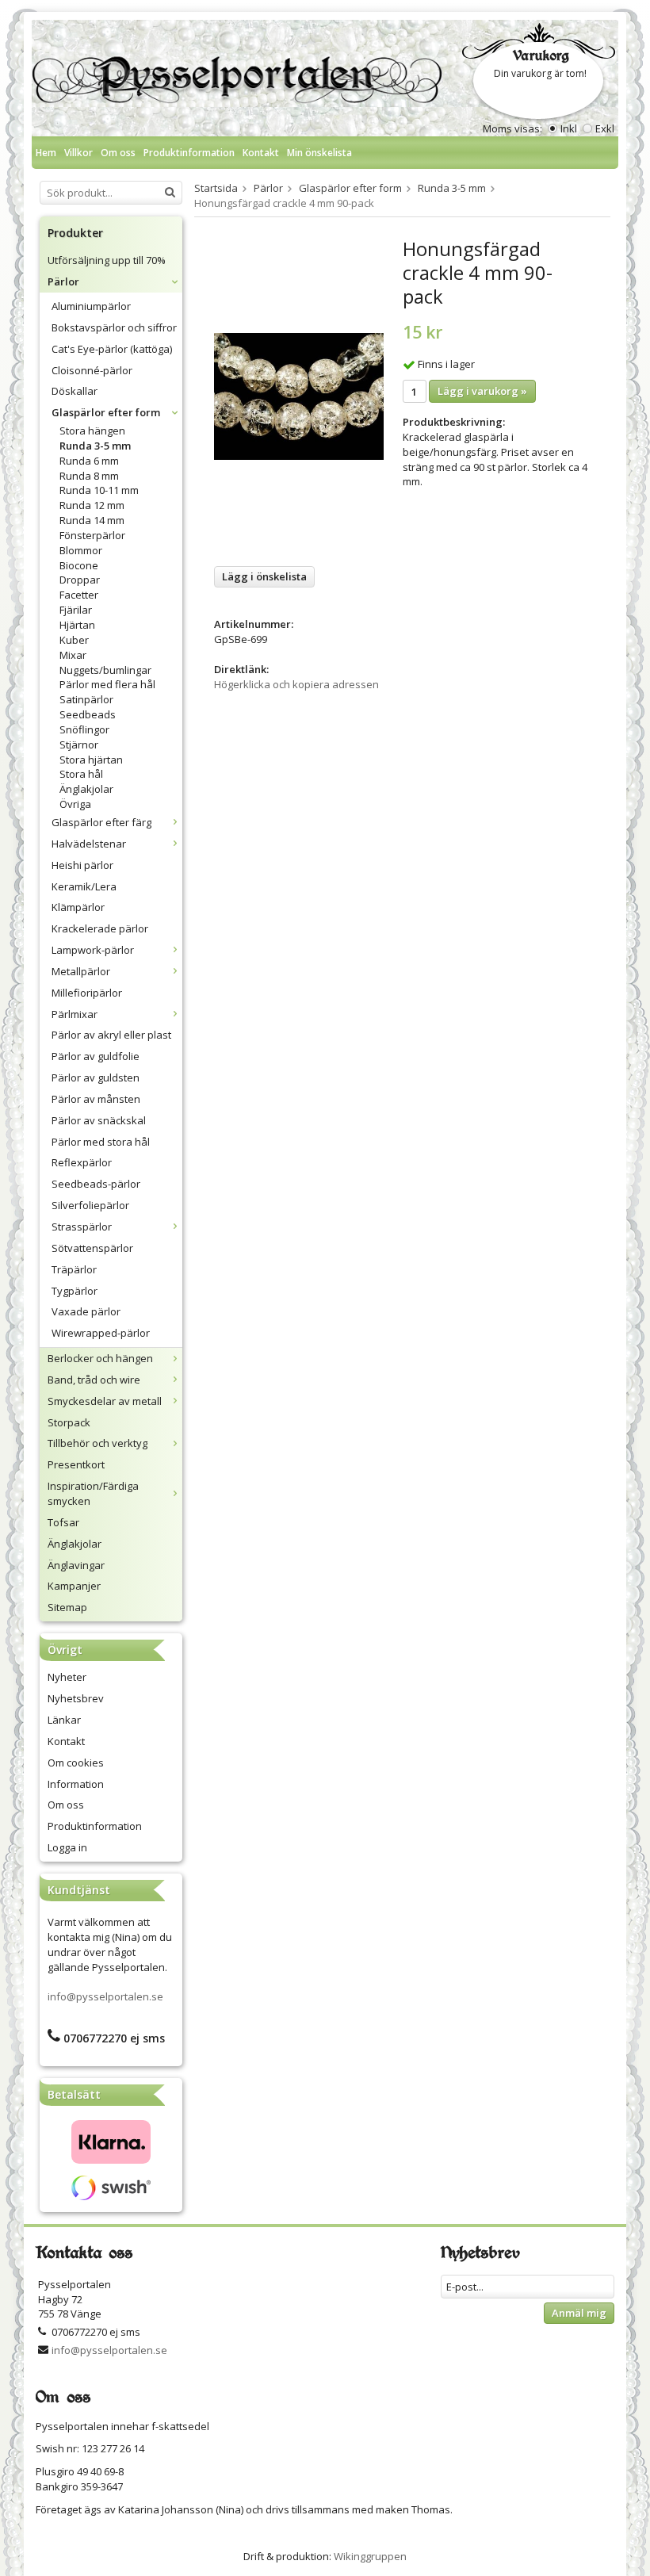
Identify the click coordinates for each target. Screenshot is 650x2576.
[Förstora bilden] (299, 396)
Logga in (67, 1847)
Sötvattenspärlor (92, 1248)
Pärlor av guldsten (96, 1077)
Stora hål (81, 774)
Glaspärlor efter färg (101, 822)
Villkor (78, 153)
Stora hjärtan (91, 760)
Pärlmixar (75, 1014)
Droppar (80, 580)
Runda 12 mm (92, 505)
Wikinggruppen (370, 2556)
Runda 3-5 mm (95, 446)
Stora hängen (92, 431)
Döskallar (75, 391)
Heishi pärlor (82, 865)
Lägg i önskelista (264, 576)
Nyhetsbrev (76, 1698)
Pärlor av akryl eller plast (111, 1035)
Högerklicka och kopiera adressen (296, 684)
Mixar (73, 655)
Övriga (75, 804)
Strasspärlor (82, 1227)
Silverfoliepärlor (90, 1205)
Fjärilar (76, 610)
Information (76, 1784)
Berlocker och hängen (100, 1358)
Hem (46, 153)
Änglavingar (76, 1565)
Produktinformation (189, 153)
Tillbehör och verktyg (97, 1443)
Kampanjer (74, 1586)
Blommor (81, 550)
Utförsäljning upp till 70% (107, 260)
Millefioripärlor (87, 993)
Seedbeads (88, 714)
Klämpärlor (78, 907)
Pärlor (63, 281)
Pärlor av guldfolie (96, 1056)
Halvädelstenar (89, 844)
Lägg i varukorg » (482, 391)
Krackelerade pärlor (100, 928)
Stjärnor (79, 744)
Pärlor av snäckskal (99, 1120)
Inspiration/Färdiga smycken (93, 1493)
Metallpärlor (81, 971)
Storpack (69, 1422)
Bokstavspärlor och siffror (114, 327)
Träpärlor (74, 1269)
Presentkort (76, 1464)
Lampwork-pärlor (93, 950)
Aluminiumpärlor (91, 306)
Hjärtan (77, 625)
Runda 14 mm (92, 520)
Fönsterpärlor (92, 535)
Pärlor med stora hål (101, 1142)
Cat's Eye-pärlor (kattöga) (112, 349)
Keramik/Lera (84, 886)
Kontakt (261, 153)
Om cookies (76, 1763)
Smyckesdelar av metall (105, 1401)
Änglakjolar (86, 789)
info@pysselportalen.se (105, 1996)
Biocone (79, 565)
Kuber (74, 640)
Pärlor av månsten (96, 1099)
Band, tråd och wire (94, 1380)
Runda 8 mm (89, 476)
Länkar (64, 1720)
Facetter (79, 595)
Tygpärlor (75, 1291)
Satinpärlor (86, 699)
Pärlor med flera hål (107, 684)
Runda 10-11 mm (99, 490)
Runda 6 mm (89, 461)
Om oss (118, 153)
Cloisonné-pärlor (92, 370)
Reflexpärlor (82, 1162)
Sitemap (67, 1607)
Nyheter (67, 1677)
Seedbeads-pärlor (96, 1184)
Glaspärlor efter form (106, 412)
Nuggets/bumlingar (105, 670)
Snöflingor (84, 729)
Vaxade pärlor (86, 1311)
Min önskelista (319, 153)
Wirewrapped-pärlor (101, 1333)
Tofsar (63, 1522)
